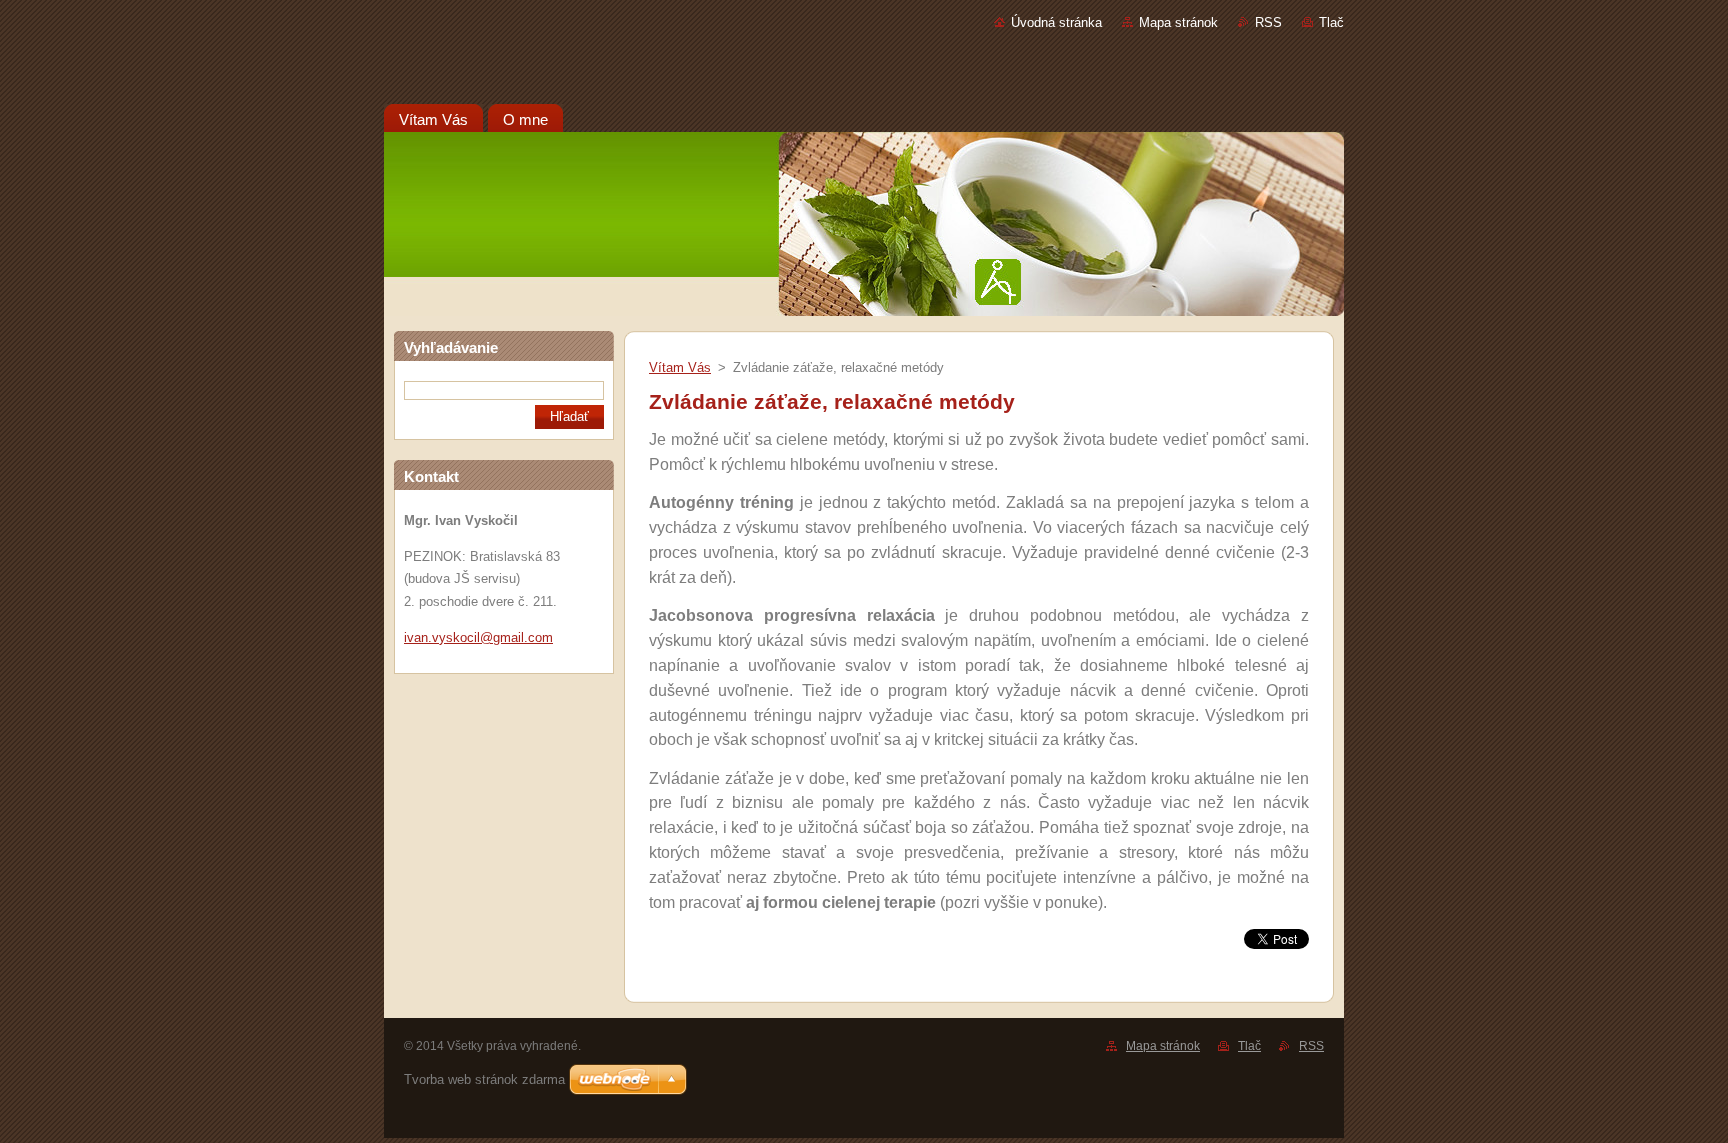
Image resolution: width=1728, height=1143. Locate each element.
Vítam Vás (680, 367)
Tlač (1331, 22)
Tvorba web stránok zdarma (484, 1079)
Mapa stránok (1178, 22)
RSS (1268, 22)
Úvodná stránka (1056, 22)
